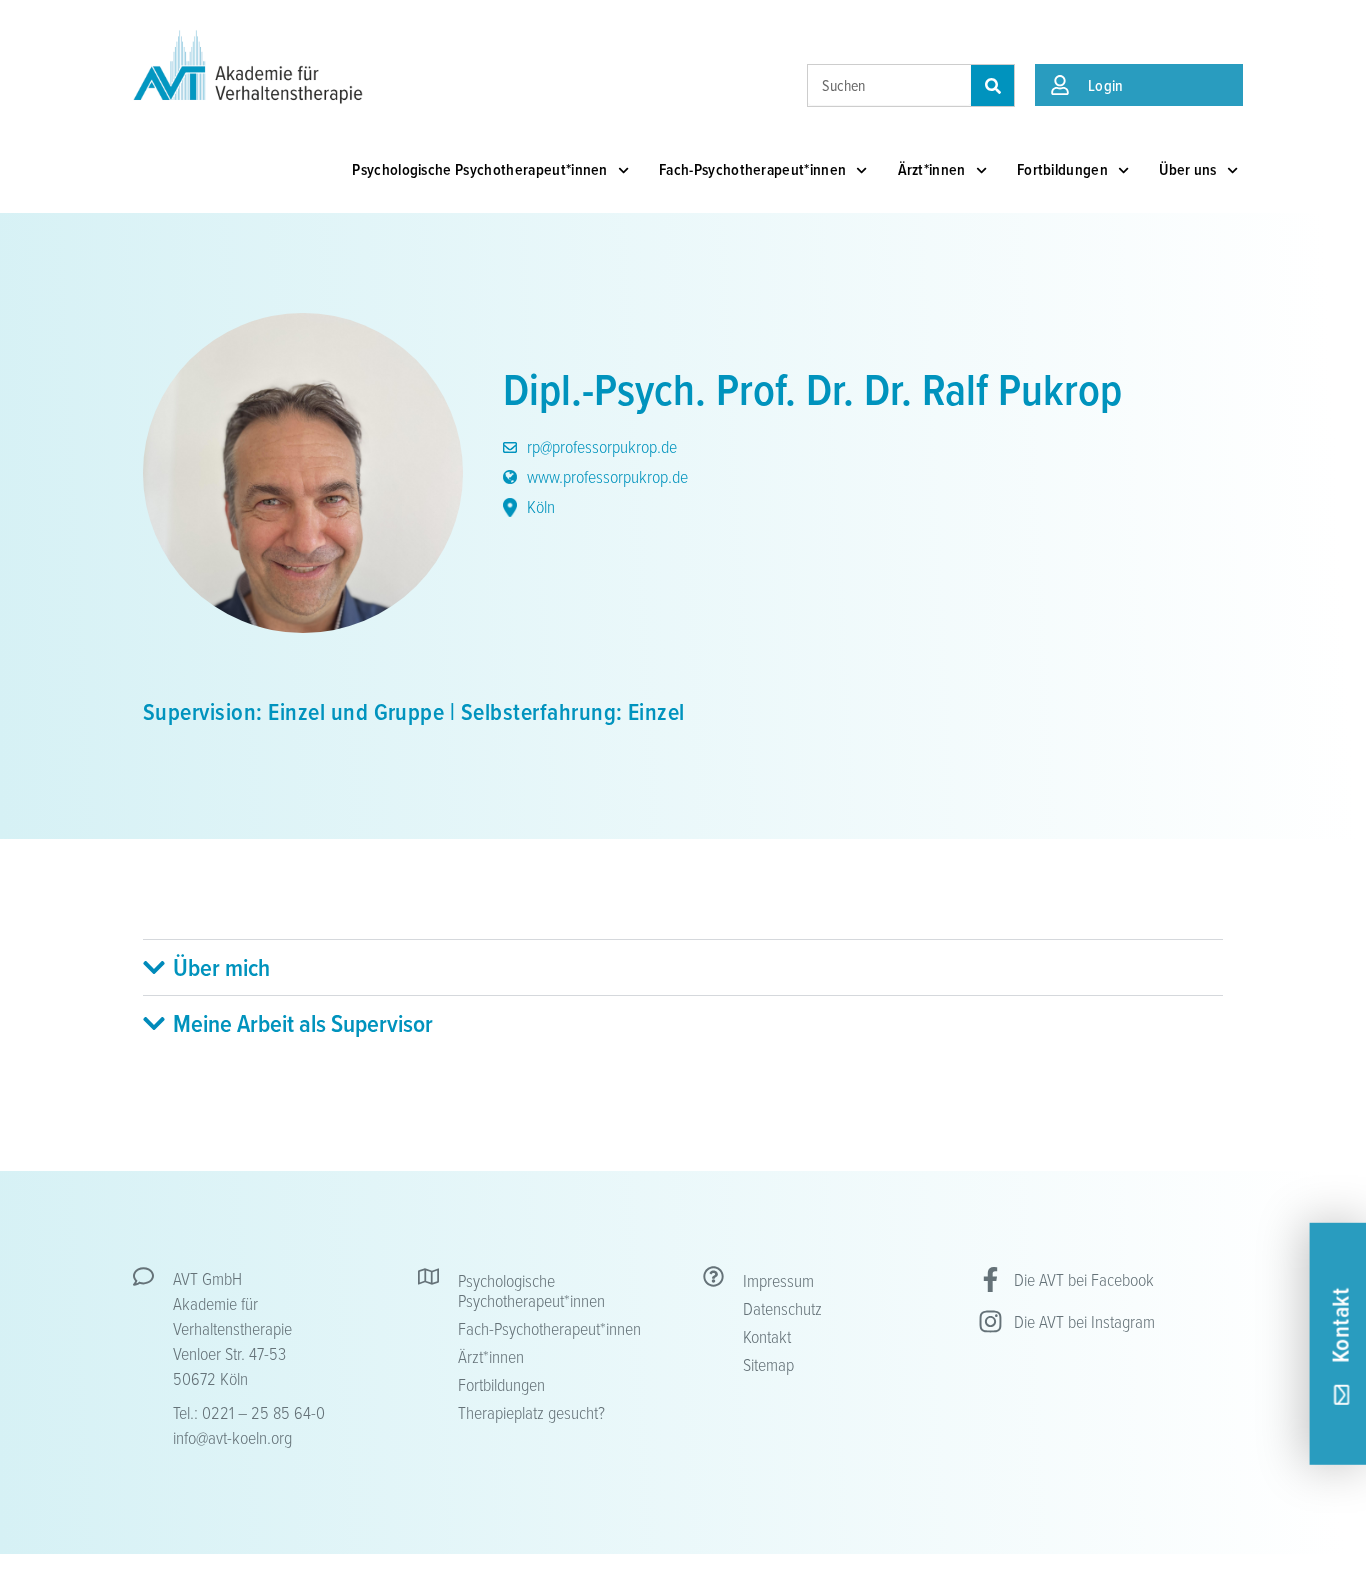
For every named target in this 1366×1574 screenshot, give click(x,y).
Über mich (221, 967)
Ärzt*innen (932, 169)
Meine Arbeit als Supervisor (303, 1023)
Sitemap (768, 1364)
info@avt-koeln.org (232, 1437)
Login (1106, 85)
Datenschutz (782, 1308)
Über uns (1188, 169)
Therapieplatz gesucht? (531, 1412)
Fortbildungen (1062, 169)
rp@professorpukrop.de (600, 446)
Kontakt (767, 1336)
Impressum (778, 1280)
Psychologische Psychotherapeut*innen (480, 169)
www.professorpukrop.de (605, 476)
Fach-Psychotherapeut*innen (752, 169)
